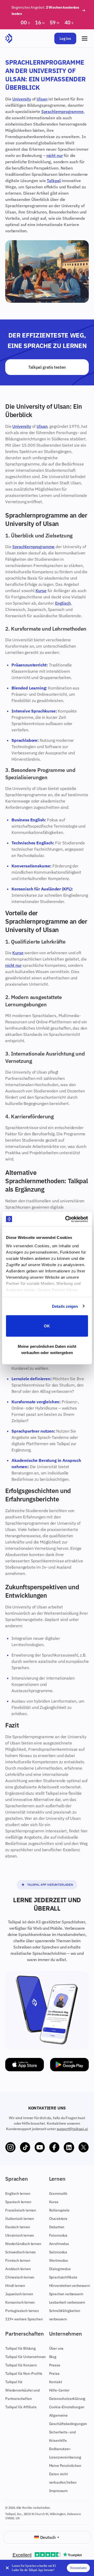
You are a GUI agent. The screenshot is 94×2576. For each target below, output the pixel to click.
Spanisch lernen (18, 2202)
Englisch (63, 603)
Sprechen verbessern (66, 2294)
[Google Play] (69, 2065)
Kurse (41, 591)
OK (47, 1326)
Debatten (57, 2227)
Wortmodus (59, 2260)
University (22, 99)
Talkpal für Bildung (20, 2348)
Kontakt (56, 2382)
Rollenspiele (59, 2210)
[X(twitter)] (84, 2147)
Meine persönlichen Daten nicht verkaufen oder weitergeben (47, 1349)
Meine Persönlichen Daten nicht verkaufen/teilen (65, 2474)
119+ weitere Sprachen (24, 2319)
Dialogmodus (60, 2269)
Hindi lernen (15, 2286)
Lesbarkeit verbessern (67, 2302)
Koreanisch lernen (20, 2302)
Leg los (65, 38)
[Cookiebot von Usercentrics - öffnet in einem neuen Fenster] (66, 1219)
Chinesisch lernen (20, 2277)
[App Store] (25, 2065)
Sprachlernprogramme (62, 111)
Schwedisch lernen (20, 2252)
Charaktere (58, 2219)
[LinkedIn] (69, 2147)
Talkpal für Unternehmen (25, 2357)
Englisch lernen (18, 2193)
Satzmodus (58, 2252)
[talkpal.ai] (9, 38)
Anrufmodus (59, 2244)
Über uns (56, 2348)
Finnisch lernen (18, 2260)
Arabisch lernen (18, 2269)
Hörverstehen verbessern (70, 2286)
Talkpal (54, 181)
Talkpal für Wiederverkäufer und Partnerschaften (22, 2390)
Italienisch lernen (20, 2219)
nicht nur (55, 155)
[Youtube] (40, 2147)
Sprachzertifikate (63, 2277)
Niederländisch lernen (23, 2244)
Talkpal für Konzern (21, 2365)
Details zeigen (65, 1306)
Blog (53, 2357)
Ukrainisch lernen (20, 2235)
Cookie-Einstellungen (67, 2407)
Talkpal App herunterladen (50, 1885)
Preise (54, 2373)
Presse (55, 2365)
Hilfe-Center (59, 2390)
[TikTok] (25, 2147)
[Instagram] (10, 2147)
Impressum (58, 2491)
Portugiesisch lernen (22, 2311)
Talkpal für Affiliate (21, 2407)
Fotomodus (58, 2235)
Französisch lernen (21, 2210)
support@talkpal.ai (72, 2129)
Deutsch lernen (18, 2227)
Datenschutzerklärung (67, 2399)
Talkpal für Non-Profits (24, 2373)
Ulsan (42, 99)
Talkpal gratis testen (47, 367)
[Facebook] (54, 2147)
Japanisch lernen (19, 2294)
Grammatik (58, 2193)
